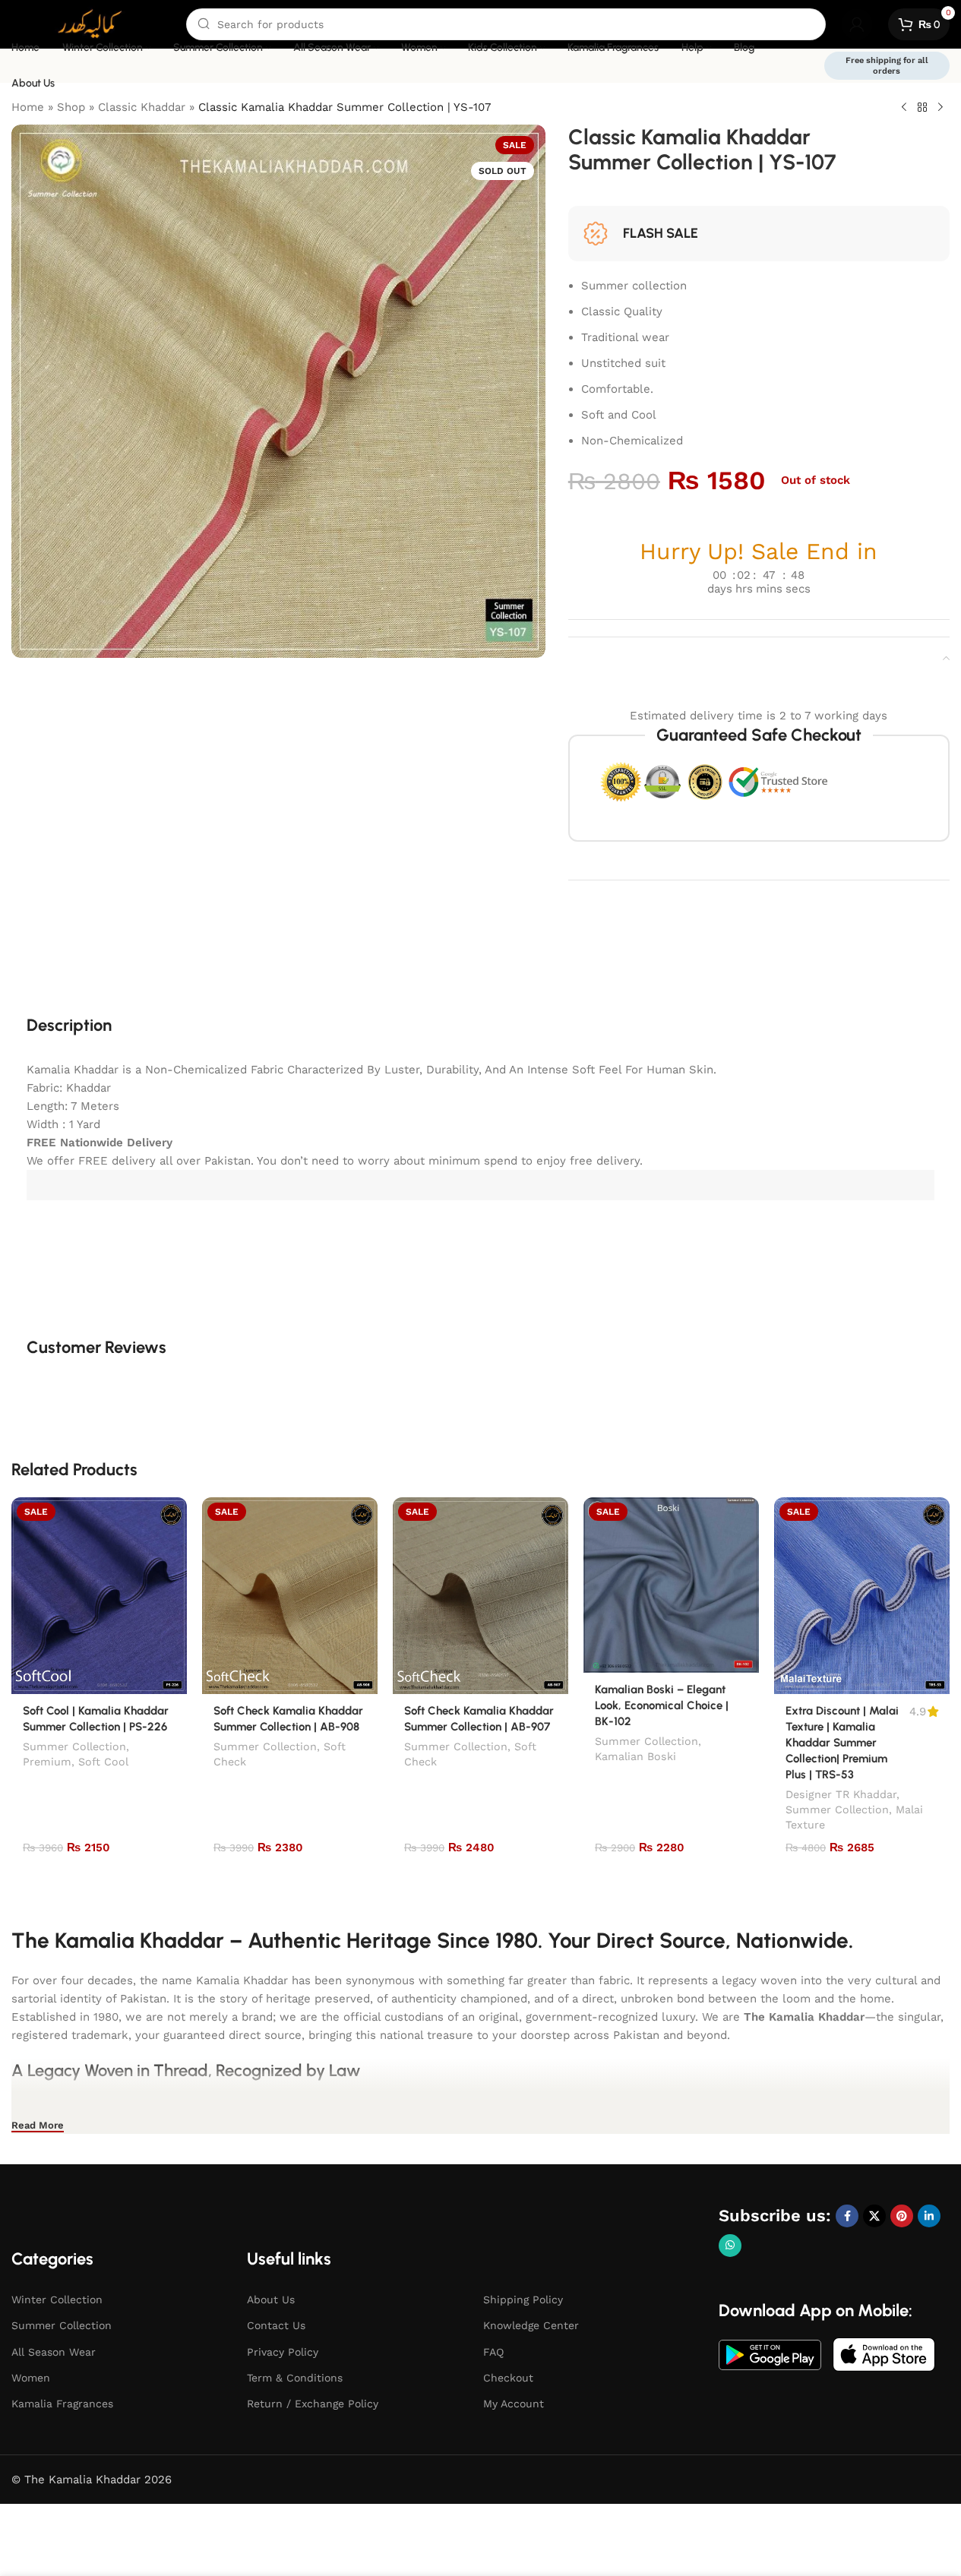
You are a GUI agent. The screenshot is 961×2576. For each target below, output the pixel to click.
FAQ (493, 2352)
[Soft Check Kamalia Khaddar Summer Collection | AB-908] (290, 1596)
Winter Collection (57, 2299)
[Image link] (770, 2354)
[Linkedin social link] (929, 2216)
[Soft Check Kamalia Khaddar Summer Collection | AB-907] (481, 1596)
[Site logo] (91, 24)
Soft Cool (103, 1762)
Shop (71, 107)
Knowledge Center (531, 2325)
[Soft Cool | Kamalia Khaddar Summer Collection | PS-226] (99, 1596)
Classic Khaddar (142, 107)
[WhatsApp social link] (730, 2246)
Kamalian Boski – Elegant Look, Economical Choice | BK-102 (662, 1705)
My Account (514, 2404)
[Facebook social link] (847, 2216)
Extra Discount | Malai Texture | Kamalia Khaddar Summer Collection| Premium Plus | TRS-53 (842, 1743)
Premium (47, 1762)
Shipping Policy (523, 2299)
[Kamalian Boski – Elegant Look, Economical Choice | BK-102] (671, 1585)
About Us (271, 2299)
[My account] (857, 24)
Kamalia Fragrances (62, 2404)
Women (31, 2378)
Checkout (508, 2378)
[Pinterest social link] (902, 2216)
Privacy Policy (283, 2352)
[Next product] (940, 108)
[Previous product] (904, 108)
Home (28, 107)
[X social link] (874, 2216)
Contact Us (276, 2325)
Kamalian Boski (635, 1756)
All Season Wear (54, 2352)
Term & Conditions (295, 2378)
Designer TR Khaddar (841, 1794)
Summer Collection (74, 1746)
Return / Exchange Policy (313, 2404)
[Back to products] (922, 108)
